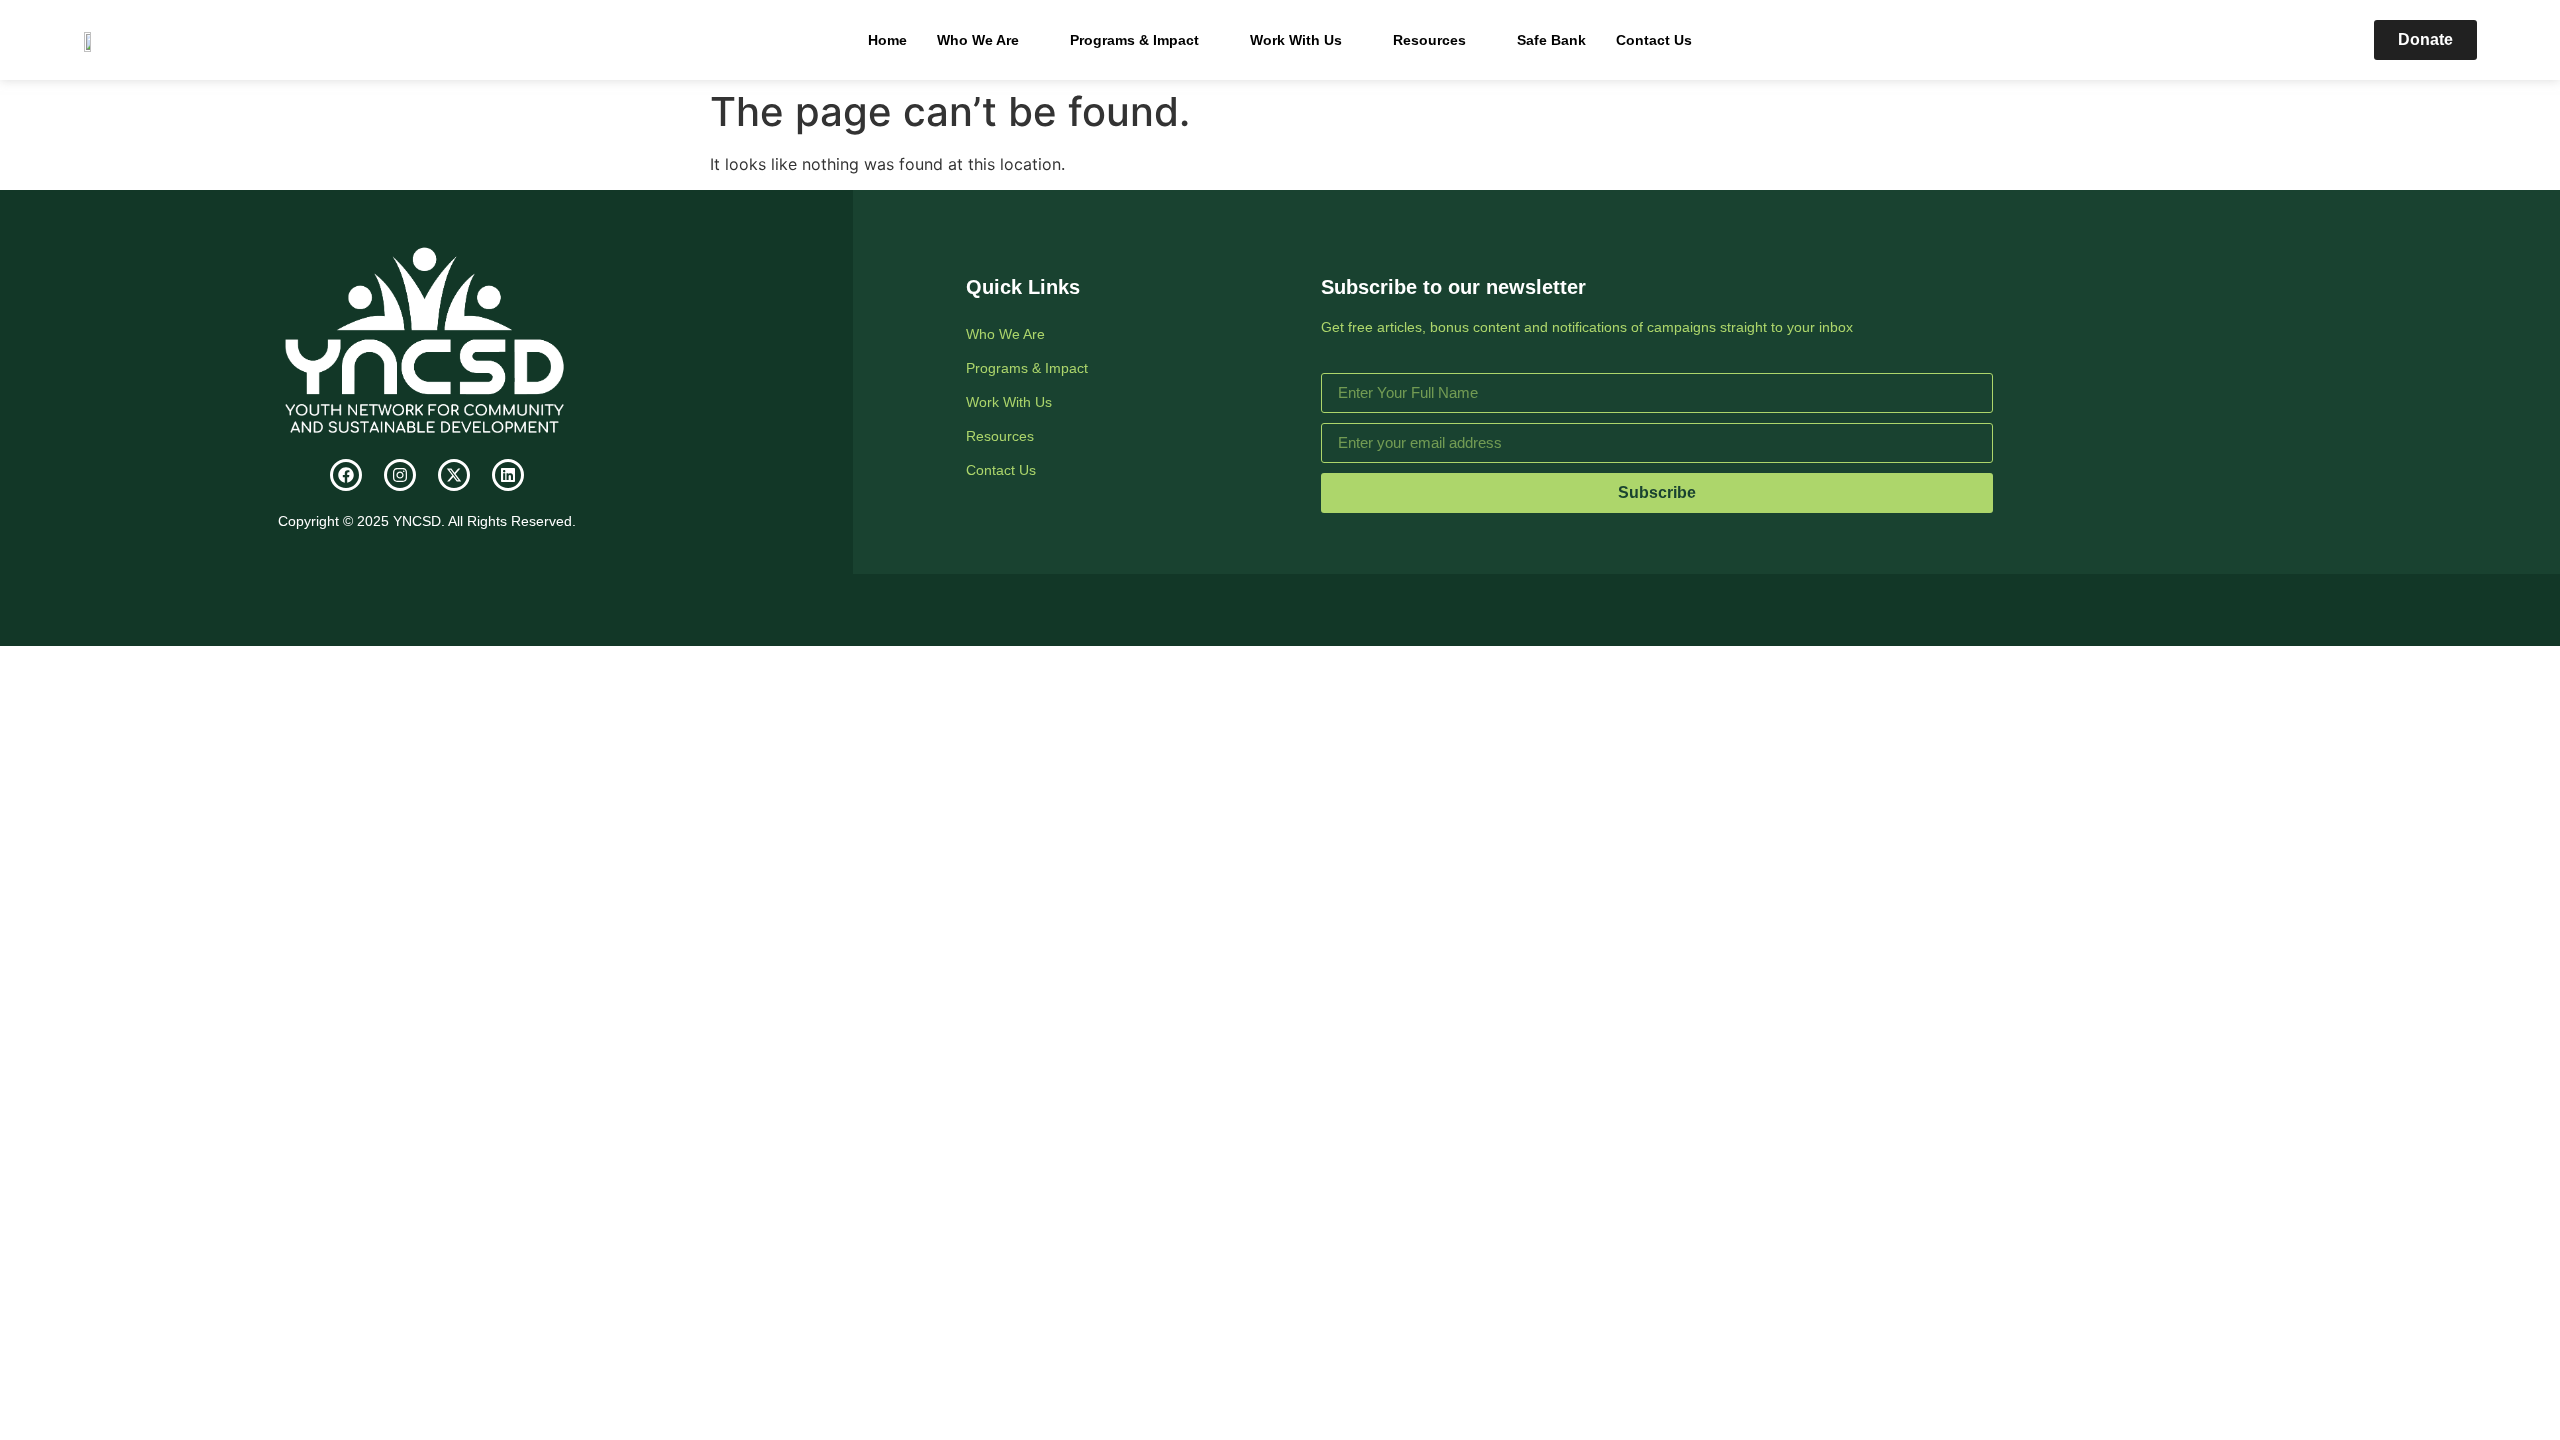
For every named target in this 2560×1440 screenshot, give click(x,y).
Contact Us (1654, 40)
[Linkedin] (508, 475)
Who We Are (978, 40)
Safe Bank (1551, 40)
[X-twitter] (454, 475)
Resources (1429, 40)
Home (887, 40)
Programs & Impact (1134, 40)
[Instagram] (400, 475)
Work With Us (1296, 40)
